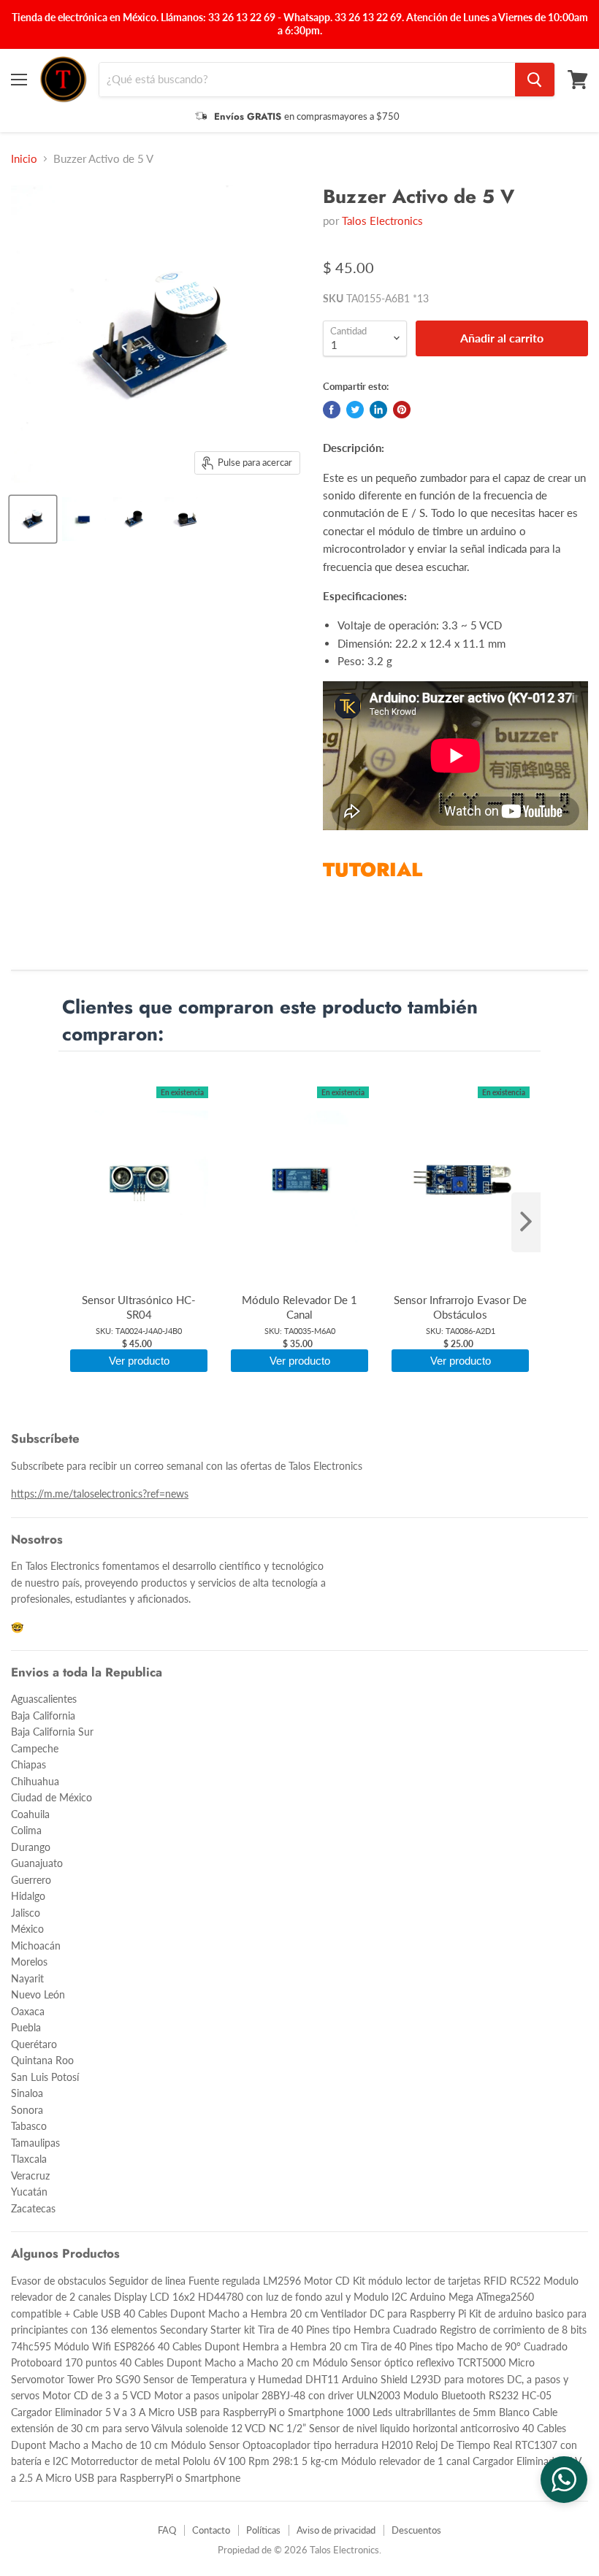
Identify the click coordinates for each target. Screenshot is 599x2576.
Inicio (24, 159)
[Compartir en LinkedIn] (378, 410)
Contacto (211, 2530)
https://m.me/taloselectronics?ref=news (100, 1494)
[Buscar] (535, 80)
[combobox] (307, 80)
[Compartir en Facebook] (332, 410)
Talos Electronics (382, 221)
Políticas (263, 2530)
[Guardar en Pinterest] (402, 410)
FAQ (167, 2530)
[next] (526, 1222)
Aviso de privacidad (336, 2530)
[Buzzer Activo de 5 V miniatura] (33, 519)
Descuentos (416, 2530)
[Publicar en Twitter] (355, 410)
